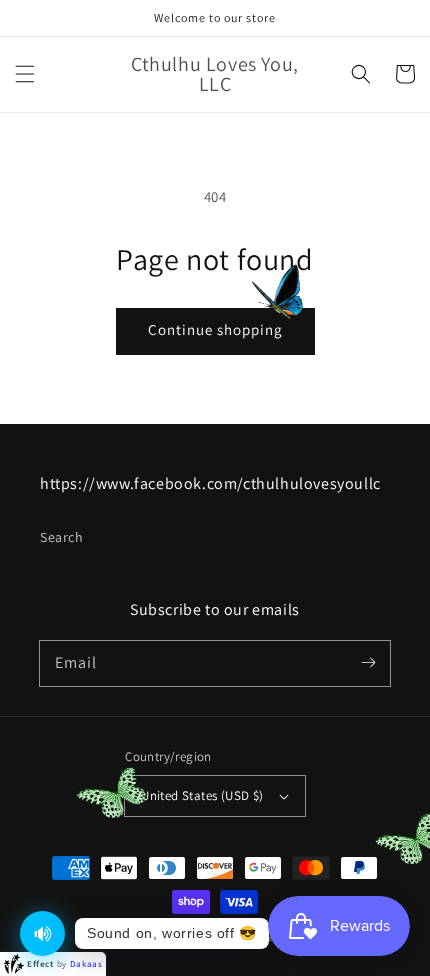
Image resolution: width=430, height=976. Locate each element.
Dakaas (86, 964)
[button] (25, 74)
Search (62, 537)
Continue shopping (215, 329)
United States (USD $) (202, 795)
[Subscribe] (368, 663)
